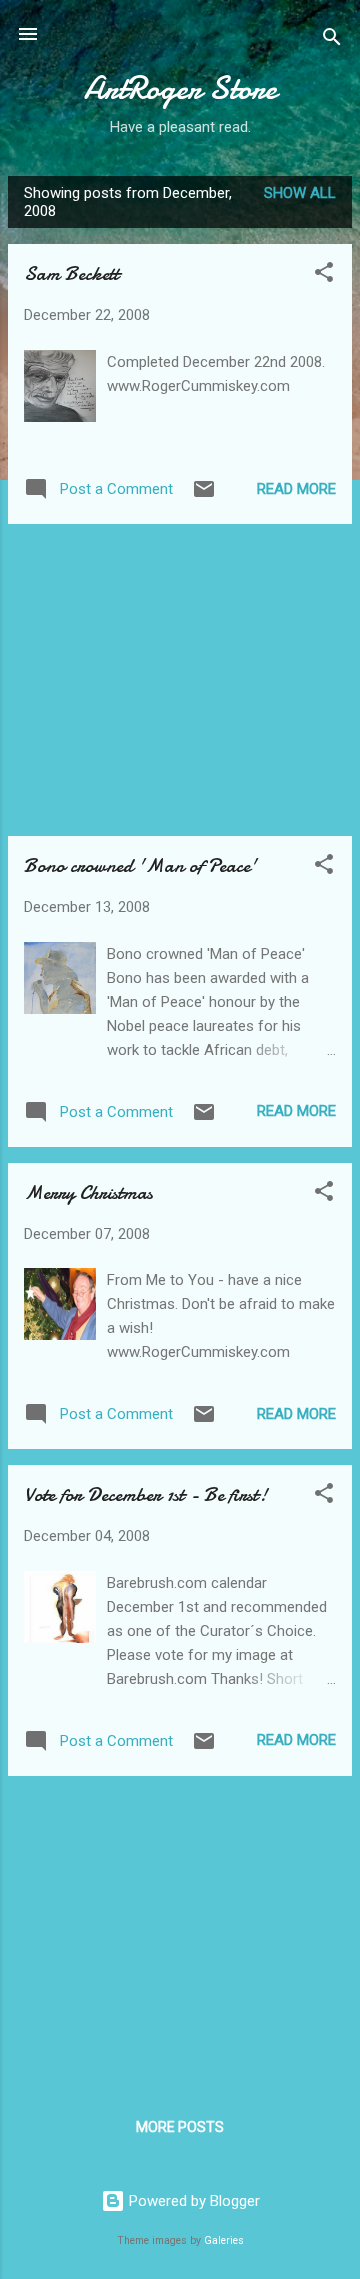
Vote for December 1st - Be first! (145, 1494)
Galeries (224, 2240)
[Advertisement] (180, 680)
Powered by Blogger (192, 2201)
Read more (296, 489)
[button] (324, 275)
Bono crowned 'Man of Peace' (140, 865)
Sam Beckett (71, 273)
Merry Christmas (88, 1192)
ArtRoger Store (180, 88)
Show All (300, 193)
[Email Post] (204, 496)
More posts (180, 2127)
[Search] (332, 40)
